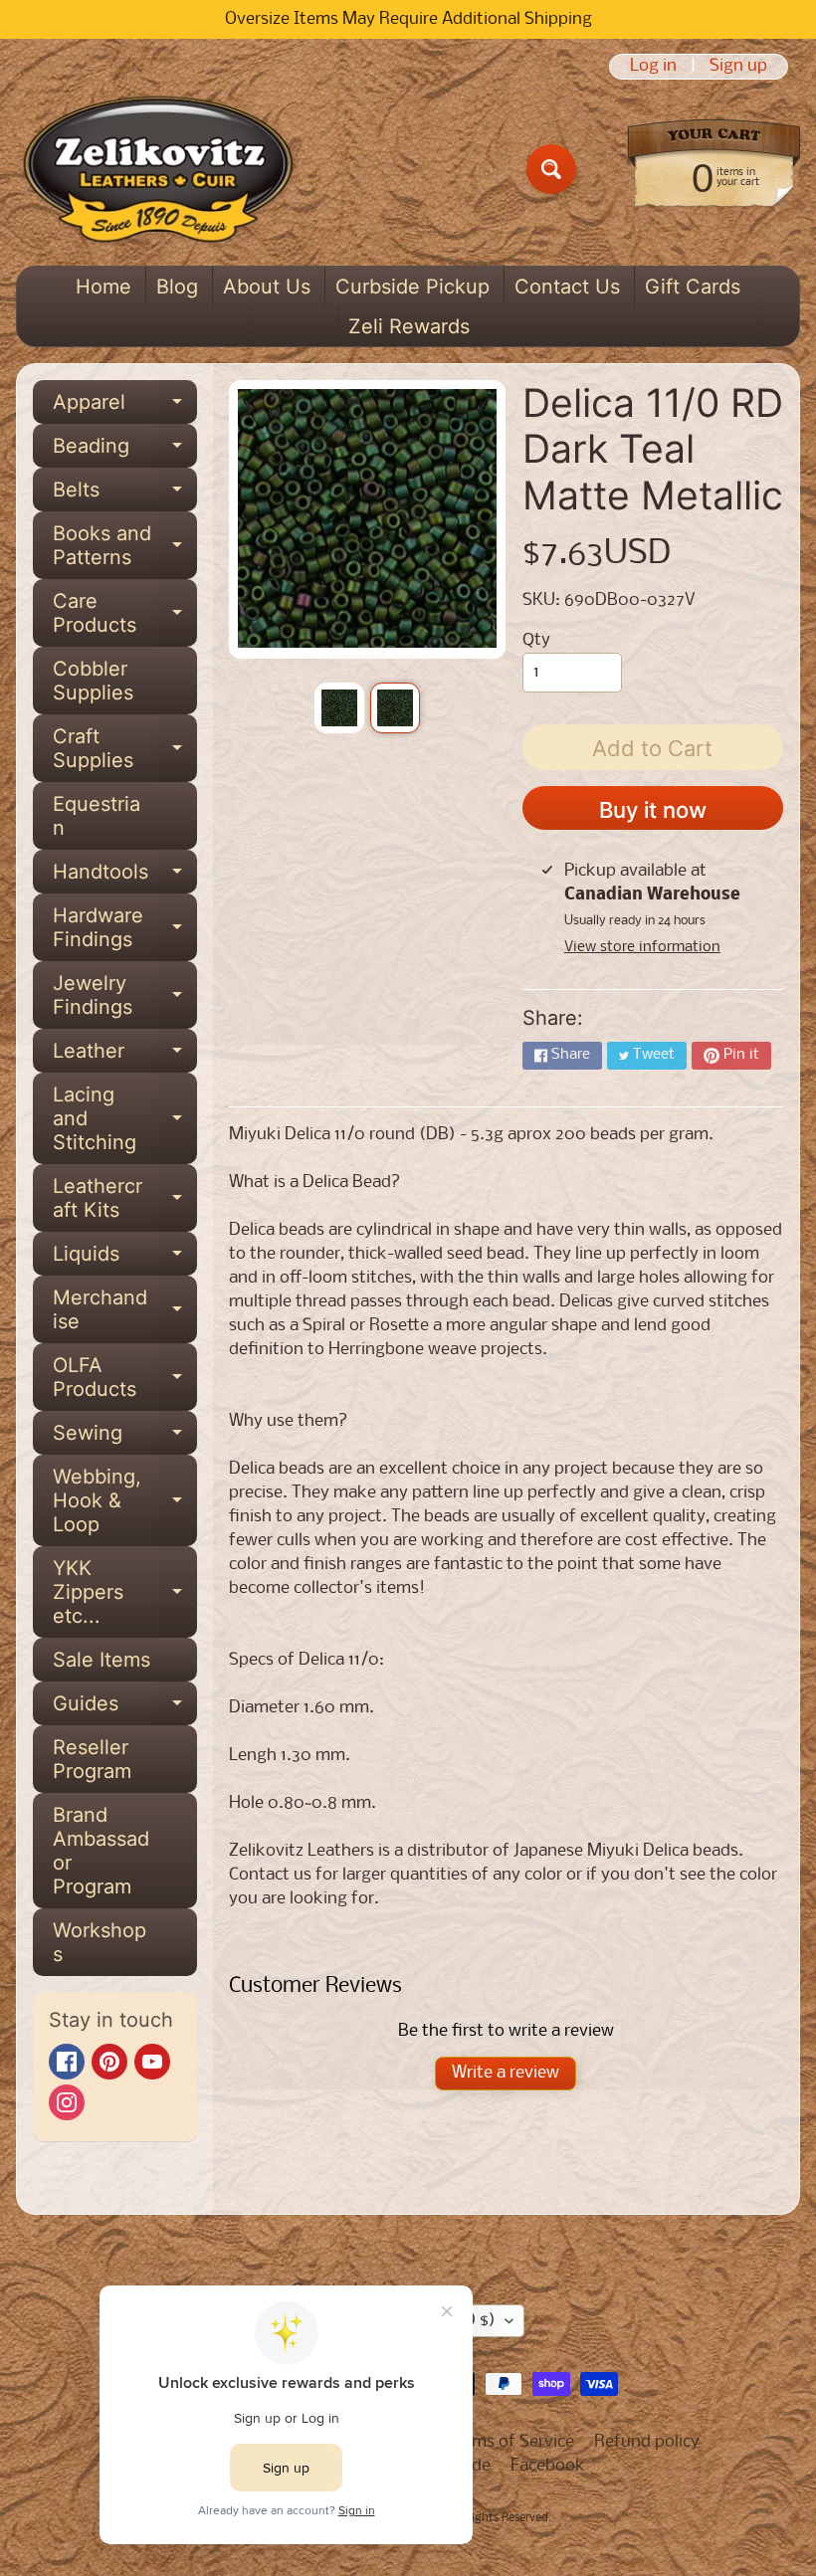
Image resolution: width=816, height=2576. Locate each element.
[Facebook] (67, 2062)
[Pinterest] (109, 2062)
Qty (536, 640)
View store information (642, 947)
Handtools (125, 877)
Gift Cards (693, 287)
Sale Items (102, 1660)
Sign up (738, 67)
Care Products (125, 614)
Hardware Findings (125, 928)
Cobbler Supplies (93, 681)
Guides (125, 1708)
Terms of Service (511, 2442)
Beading (125, 451)
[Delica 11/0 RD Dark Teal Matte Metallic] (339, 707)
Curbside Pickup (412, 287)
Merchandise (125, 1310)
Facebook (548, 2466)
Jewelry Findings (125, 996)
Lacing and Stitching (125, 1118)
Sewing (125, 1438)
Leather (125, 1056)
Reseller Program (92, 1759)
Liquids (125, 1259)
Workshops (100, 1942)
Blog (177, 287)
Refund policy (647, 2442)
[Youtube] (152, 2062)
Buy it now (653, 810)
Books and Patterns (125, 546)
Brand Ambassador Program (101, 1851)
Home (103, 287)
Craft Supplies (125, 749)
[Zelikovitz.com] (158, 169)
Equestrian (97, 816)
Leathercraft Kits (125, 1199)
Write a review (506, 2073)
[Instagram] (67, 2102)
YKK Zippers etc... (125, 1592)
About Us (267, 287)
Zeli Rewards (409, 326)
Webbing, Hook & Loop (125, 1500)
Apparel (125, 407)
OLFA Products (125, 1378)
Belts (125, 495)
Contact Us (567, 287)
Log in (653, 67)
